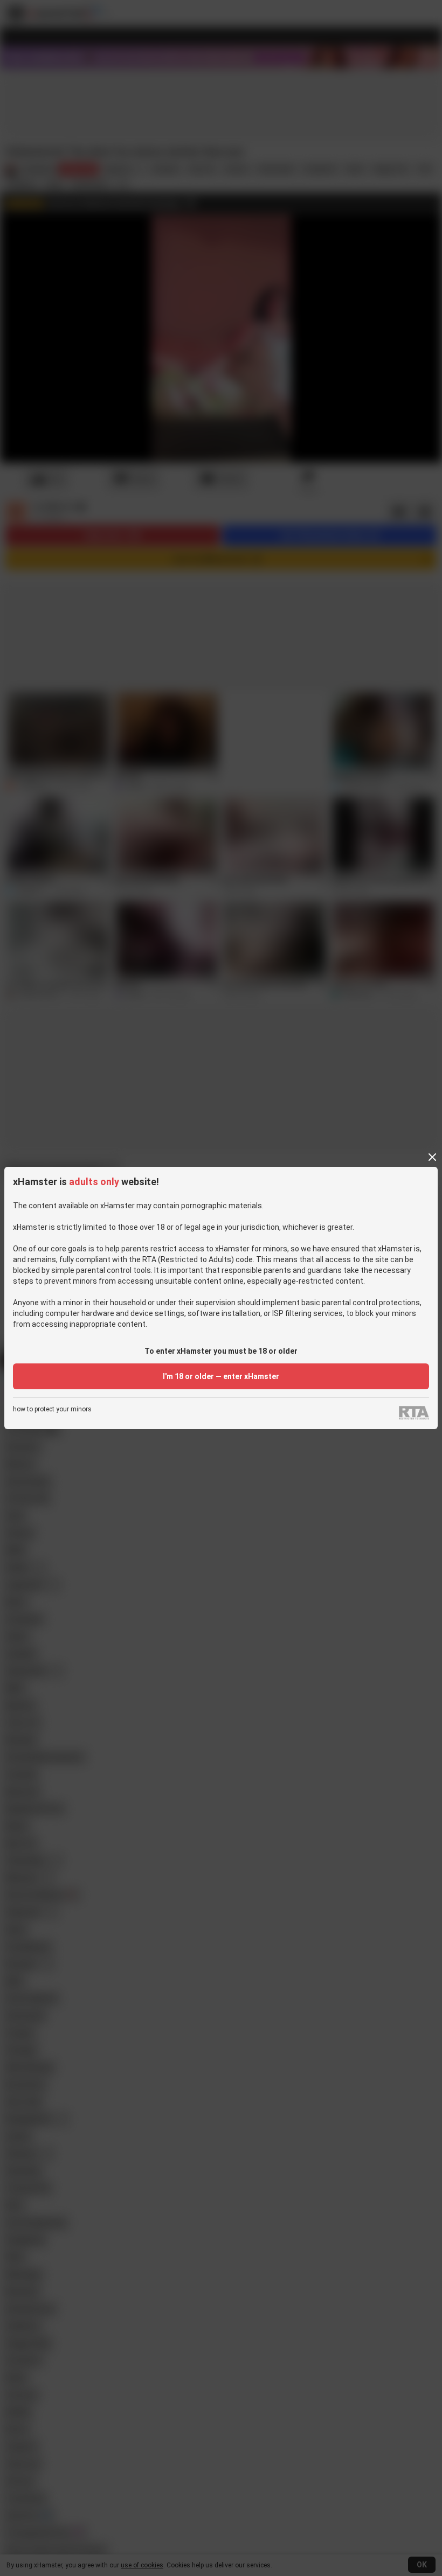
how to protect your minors (52, 1409)
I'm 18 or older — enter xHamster (221, 1376)
